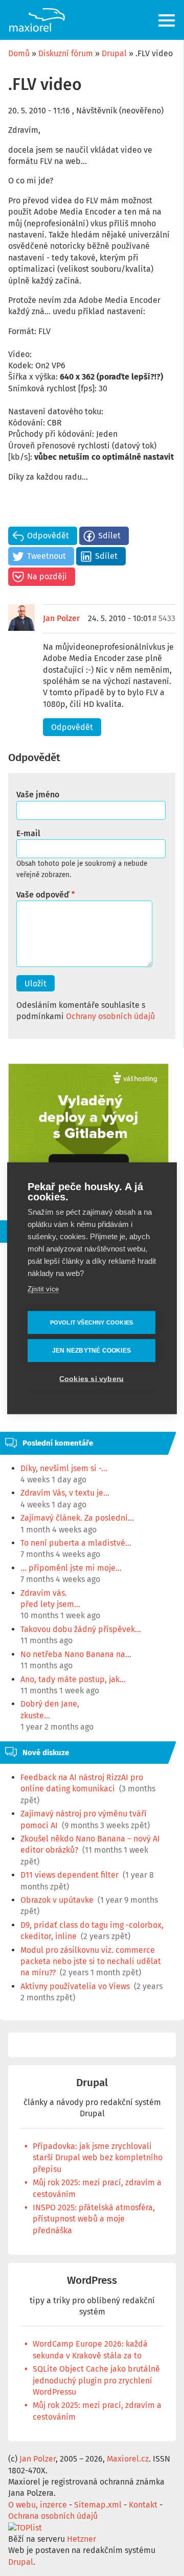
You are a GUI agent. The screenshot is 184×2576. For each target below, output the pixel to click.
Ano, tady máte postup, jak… (73, 1679)
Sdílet (109, 536)
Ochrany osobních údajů (110, 1016)
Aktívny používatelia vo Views (75, 1986)
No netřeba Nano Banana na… (76, 1654)
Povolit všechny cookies (92, 1322)
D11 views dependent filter (70, 1875)
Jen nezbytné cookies (91, 1351)
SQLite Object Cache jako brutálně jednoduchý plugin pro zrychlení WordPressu (96, 2380)
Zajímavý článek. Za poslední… (77, 1518)
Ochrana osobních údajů (53, 2516)
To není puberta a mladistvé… (76, 1543)
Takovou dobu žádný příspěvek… (81, 1629)
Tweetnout (47, 556)
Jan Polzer (61, 618)
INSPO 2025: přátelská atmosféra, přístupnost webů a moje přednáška (94, 2219)
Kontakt (143, 2505)
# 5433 (164, 618)
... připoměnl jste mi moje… (71, 1568)
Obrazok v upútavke (57, 1900)
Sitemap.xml (98, 2505)
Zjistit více (43, 1289)
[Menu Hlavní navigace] (167, 20)
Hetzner (82, 2539)
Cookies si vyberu (91, 1378)
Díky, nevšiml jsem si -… (64, 1468)
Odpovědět (48, 536)
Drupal (114, 53)
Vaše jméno (38, 795)
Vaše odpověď (43, 895)
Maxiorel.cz (128, 2459)
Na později (47, 576)
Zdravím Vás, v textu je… (65, 1493)
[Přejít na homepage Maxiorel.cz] (37, 20)
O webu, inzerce (38, 2505)
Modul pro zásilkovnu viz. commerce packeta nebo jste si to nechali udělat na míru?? (91, 1961)
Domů (19, 53)
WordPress (92, 2280)
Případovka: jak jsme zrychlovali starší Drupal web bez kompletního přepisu (98, 2158)
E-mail (28, 833)
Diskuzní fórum (66, 53)
